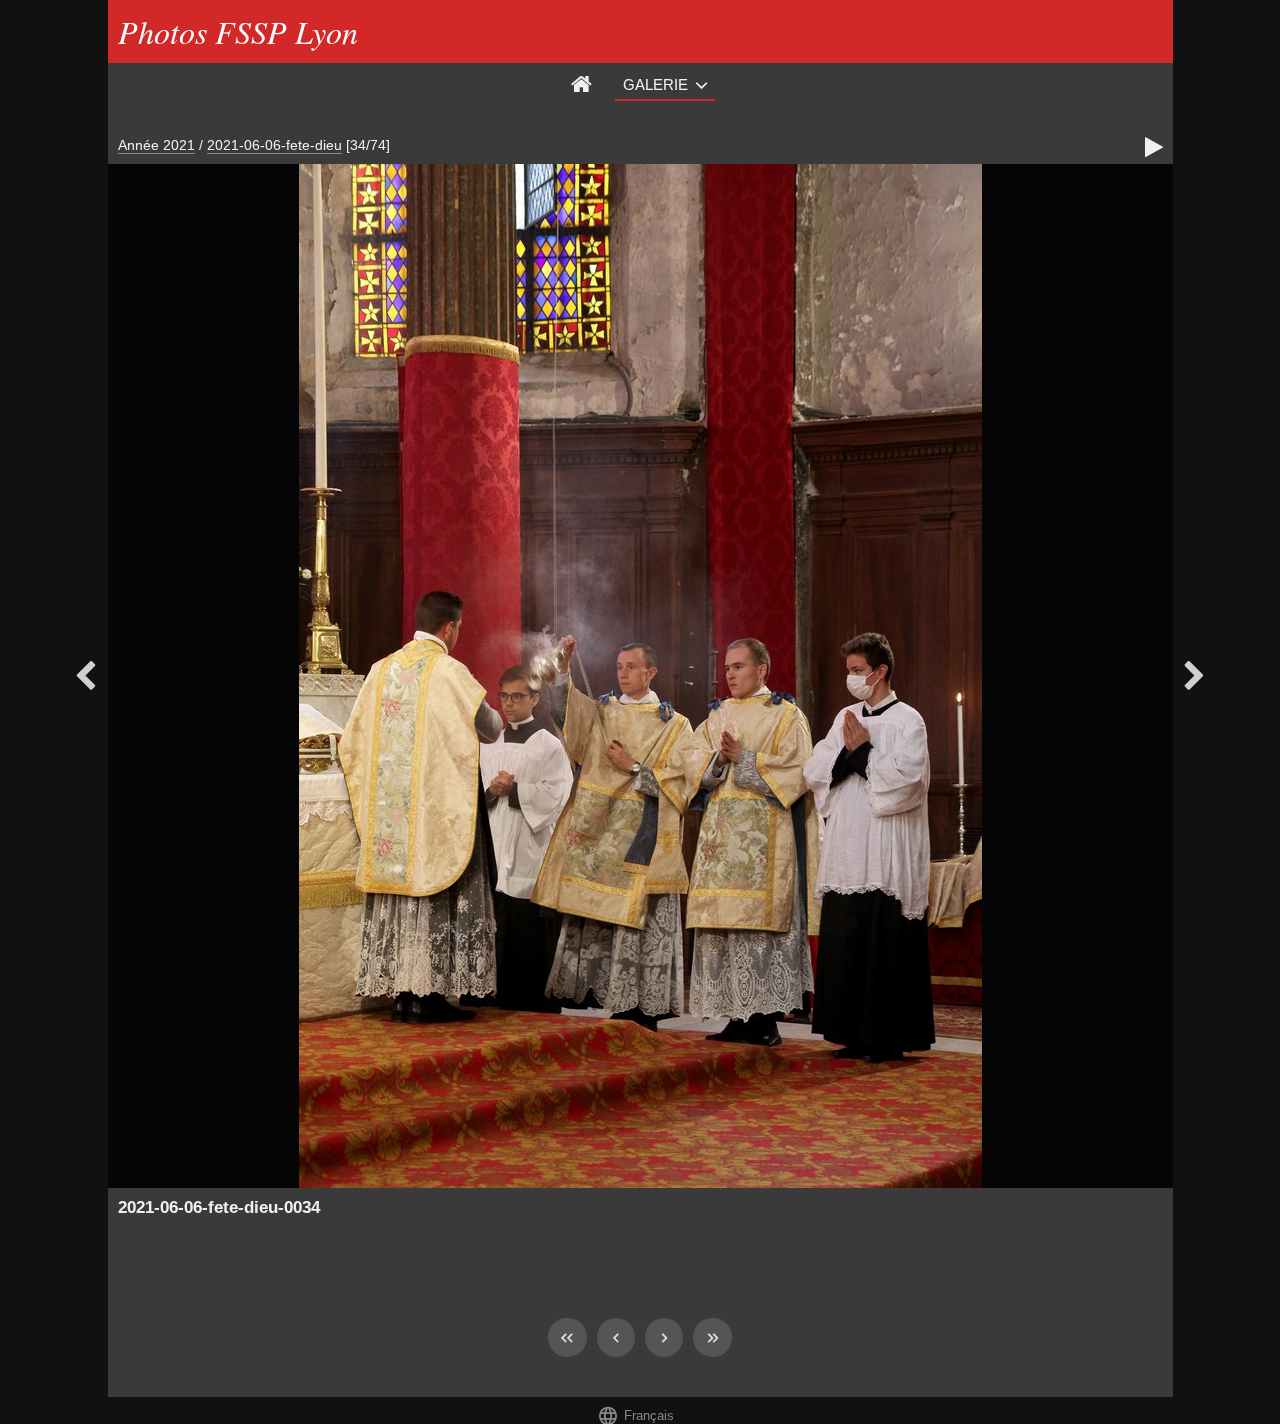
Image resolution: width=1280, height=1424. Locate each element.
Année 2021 (156, 145)
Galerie (655, 84)
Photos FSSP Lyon (238, 31)
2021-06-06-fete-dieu (274, 145)
